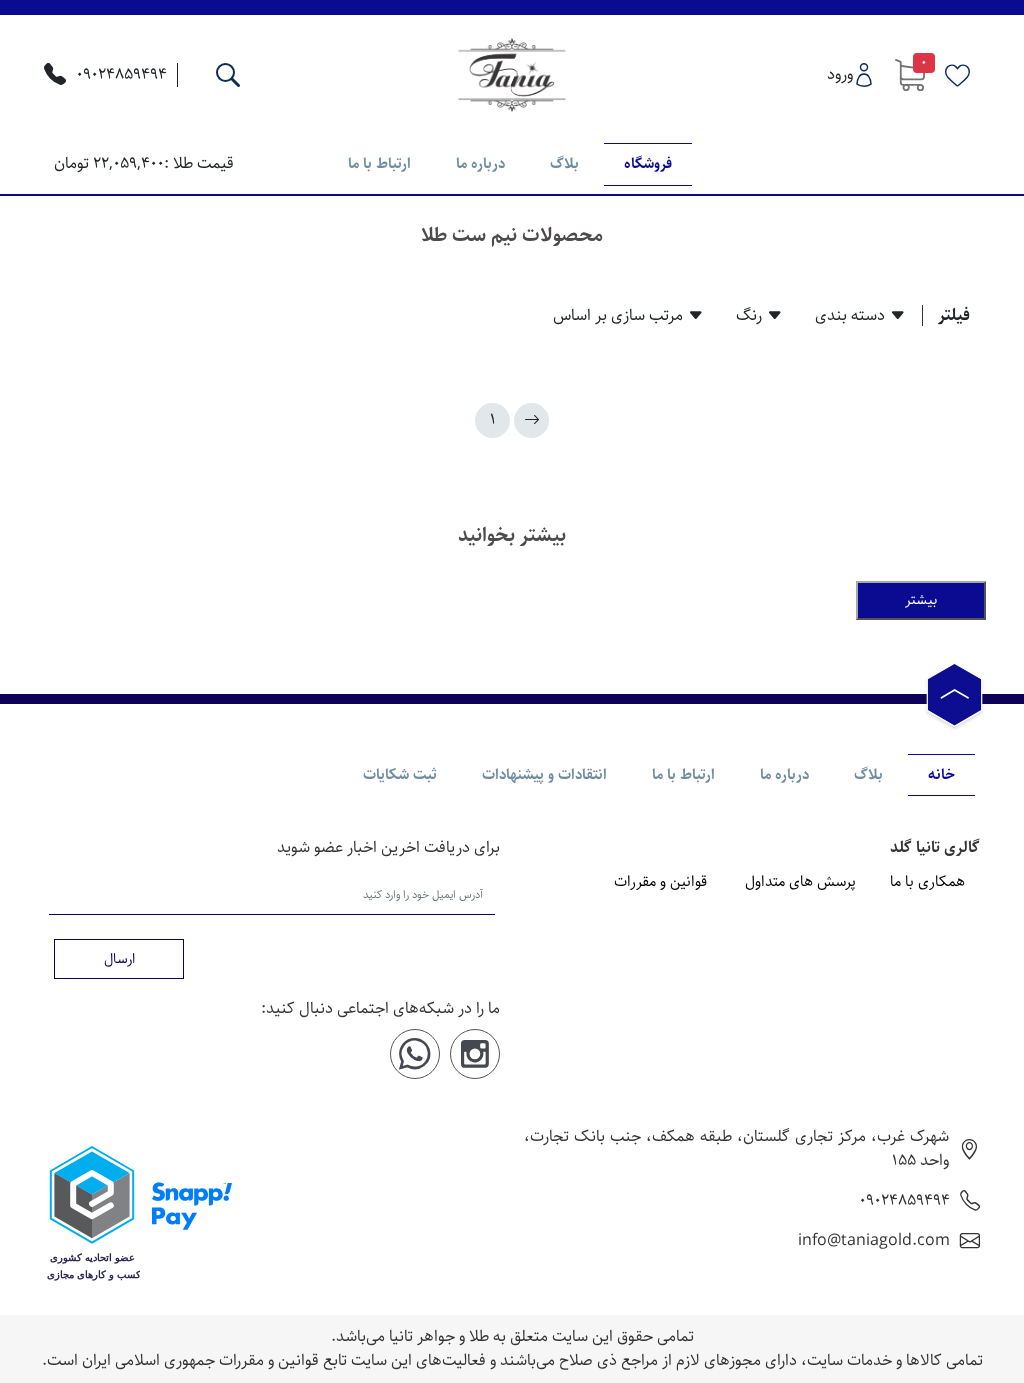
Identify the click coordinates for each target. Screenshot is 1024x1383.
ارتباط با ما (379, 163)
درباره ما (480, 163)
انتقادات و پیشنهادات (544, 774)
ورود (840, 74)
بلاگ (564, 163)
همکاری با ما (927, 882)
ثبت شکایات (400, 774)
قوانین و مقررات (660, 882)
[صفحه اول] (531, 420)
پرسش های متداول (800, 882)
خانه (941, 774)
